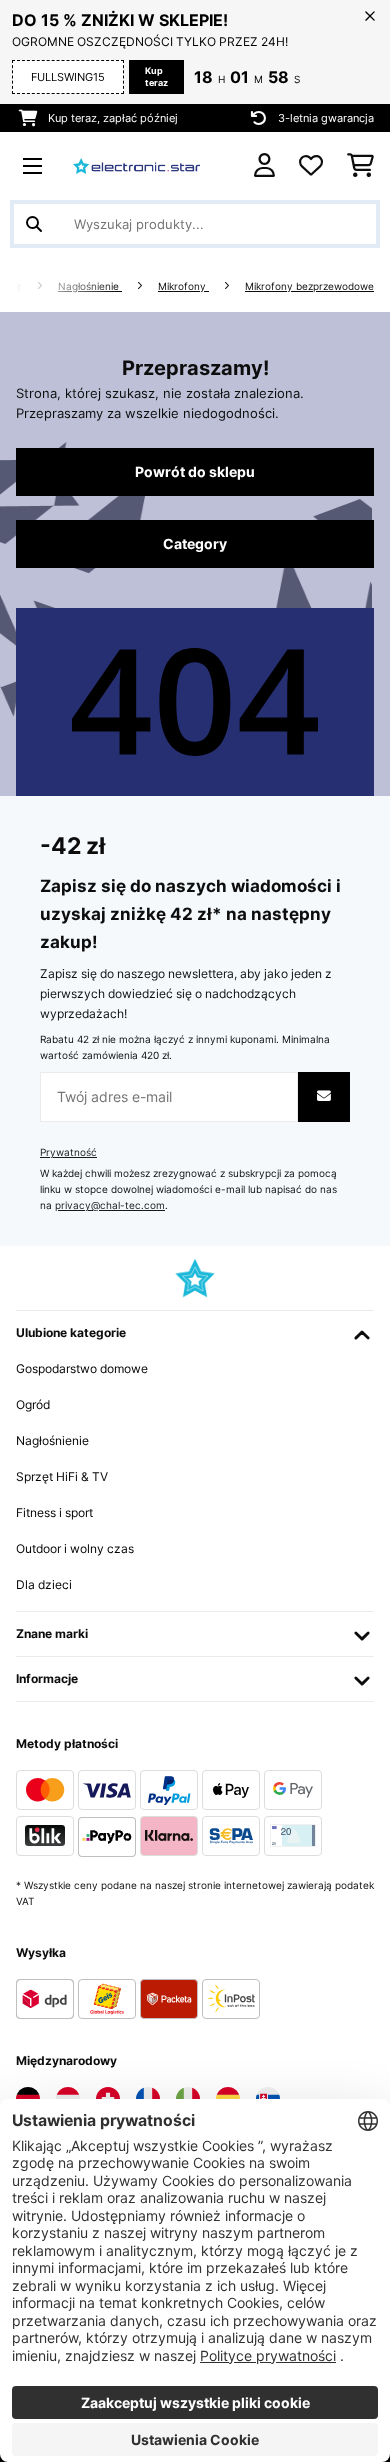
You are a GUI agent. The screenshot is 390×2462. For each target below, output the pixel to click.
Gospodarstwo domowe (82, 1368)
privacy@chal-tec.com (110, 1205)
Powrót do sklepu (195, 472)
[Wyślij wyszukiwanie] (34, 224)
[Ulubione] (311, 166)
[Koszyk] (360, 166)
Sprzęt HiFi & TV (62, 1476)
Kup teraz (156, 76)
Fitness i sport (54, 1512)
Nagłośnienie (90, 286)
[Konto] (264, 165)
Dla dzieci (44, 1584)
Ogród (33, 1404)
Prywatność (68, 1152)
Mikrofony (183, 286)
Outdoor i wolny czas (75, 1548)
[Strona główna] (34, 286)
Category (195, 544)
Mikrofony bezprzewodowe (309, 286)
